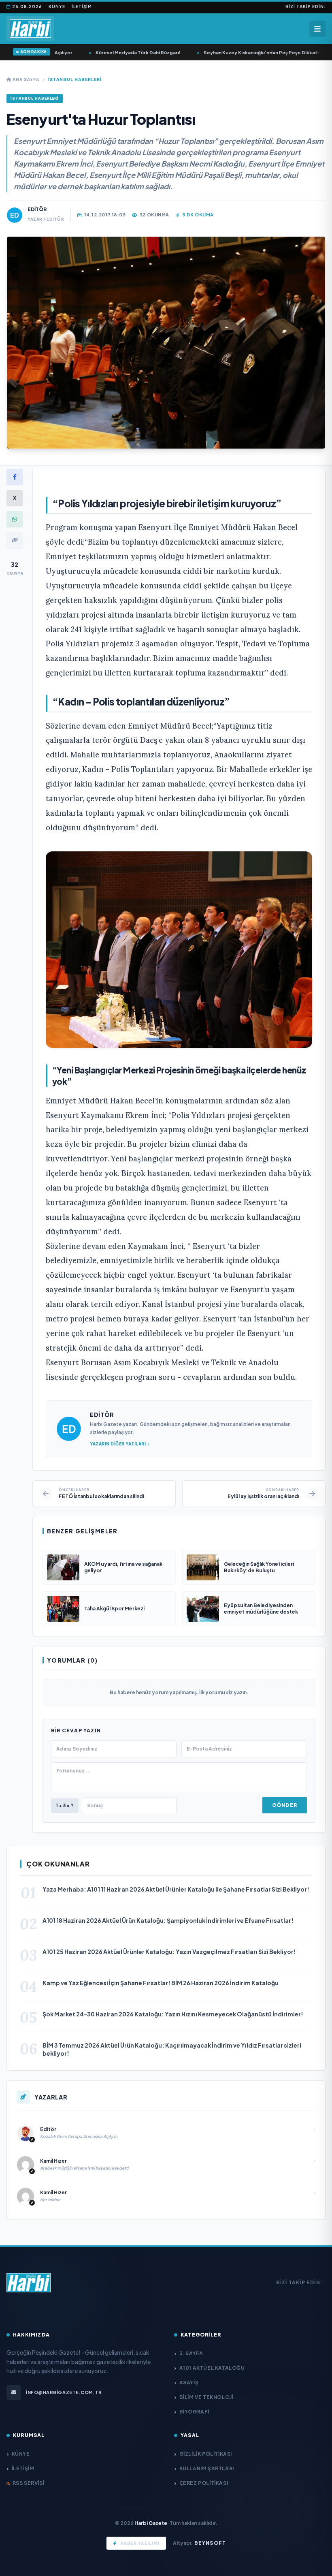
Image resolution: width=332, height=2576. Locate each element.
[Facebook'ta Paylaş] (15, 477)
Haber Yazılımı (140, 2543)
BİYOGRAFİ (194, 2412)
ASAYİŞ (189, 2383)
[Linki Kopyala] (15, 540)
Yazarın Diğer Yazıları (118, 1444)
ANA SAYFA (25, 79)
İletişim (82, 6)
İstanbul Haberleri (75, 79)
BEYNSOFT (210, 2543)
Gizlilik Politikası (206, 2454)
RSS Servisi (28, 2483)
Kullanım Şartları (207, 2468)
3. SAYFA (191, 2353)
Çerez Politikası (204, 2483)
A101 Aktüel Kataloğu (212, 2368)
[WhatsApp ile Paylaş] (15, 519)
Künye (57, 6)
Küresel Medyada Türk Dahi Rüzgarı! (117, 52)
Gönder (285, 1805)
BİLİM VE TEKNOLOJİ (206, 2397)
